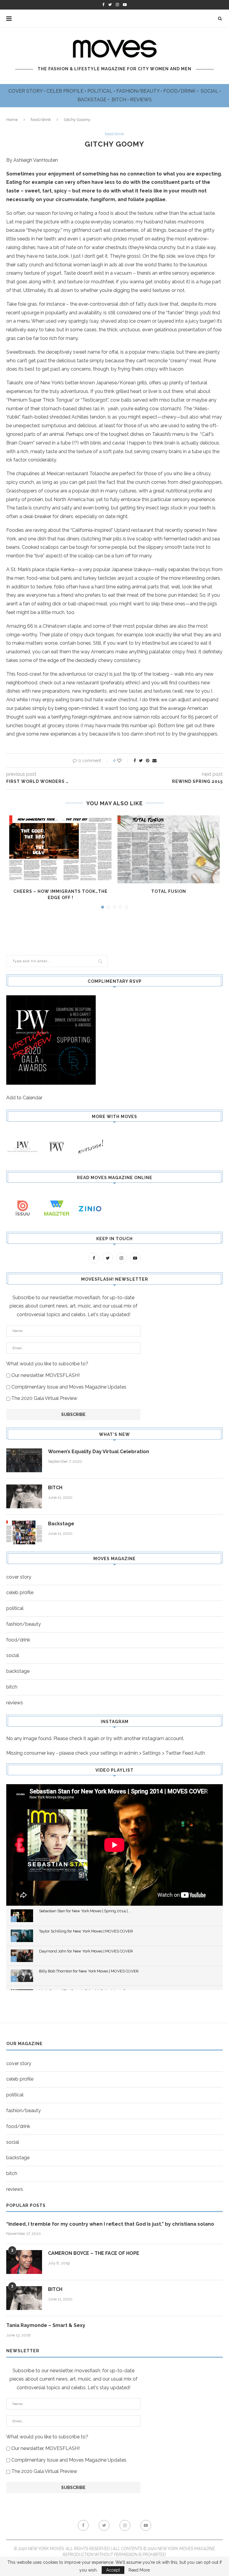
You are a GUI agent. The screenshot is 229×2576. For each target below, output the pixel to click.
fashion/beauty (24, 1624)
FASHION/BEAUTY (139, 91)
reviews (15, 1703)
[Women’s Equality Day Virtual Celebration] (24, 1460)
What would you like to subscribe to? (47, 1364)
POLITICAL (100, 91)
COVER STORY (26, 91)
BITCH (119, 100)
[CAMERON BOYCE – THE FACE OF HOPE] (24, 2262)
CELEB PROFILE (66, 91)
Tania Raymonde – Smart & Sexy (46, 2325)
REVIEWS (141, 100)
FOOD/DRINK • (181, 91)
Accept (113, 2570)
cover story (19, 1577)
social (13, 1655)
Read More (139, 2570)
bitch (12, 1687)
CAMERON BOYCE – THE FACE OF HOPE (94, 2253)
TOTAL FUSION (169, 891)
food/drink (41, 120)
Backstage (61, 1524)
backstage (18, 1671)
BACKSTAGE (93, 100)
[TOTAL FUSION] (169, 849)
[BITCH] (24, 1496)
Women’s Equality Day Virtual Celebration (99, 1452)
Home (12, 120)
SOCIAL (210, 91)
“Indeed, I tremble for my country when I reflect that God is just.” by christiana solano (110, 2224)
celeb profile (20, 1592)
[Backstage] (24, 1532)
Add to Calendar (24, 1098)
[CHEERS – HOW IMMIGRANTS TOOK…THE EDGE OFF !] (60, 849)
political (15, 1608)
